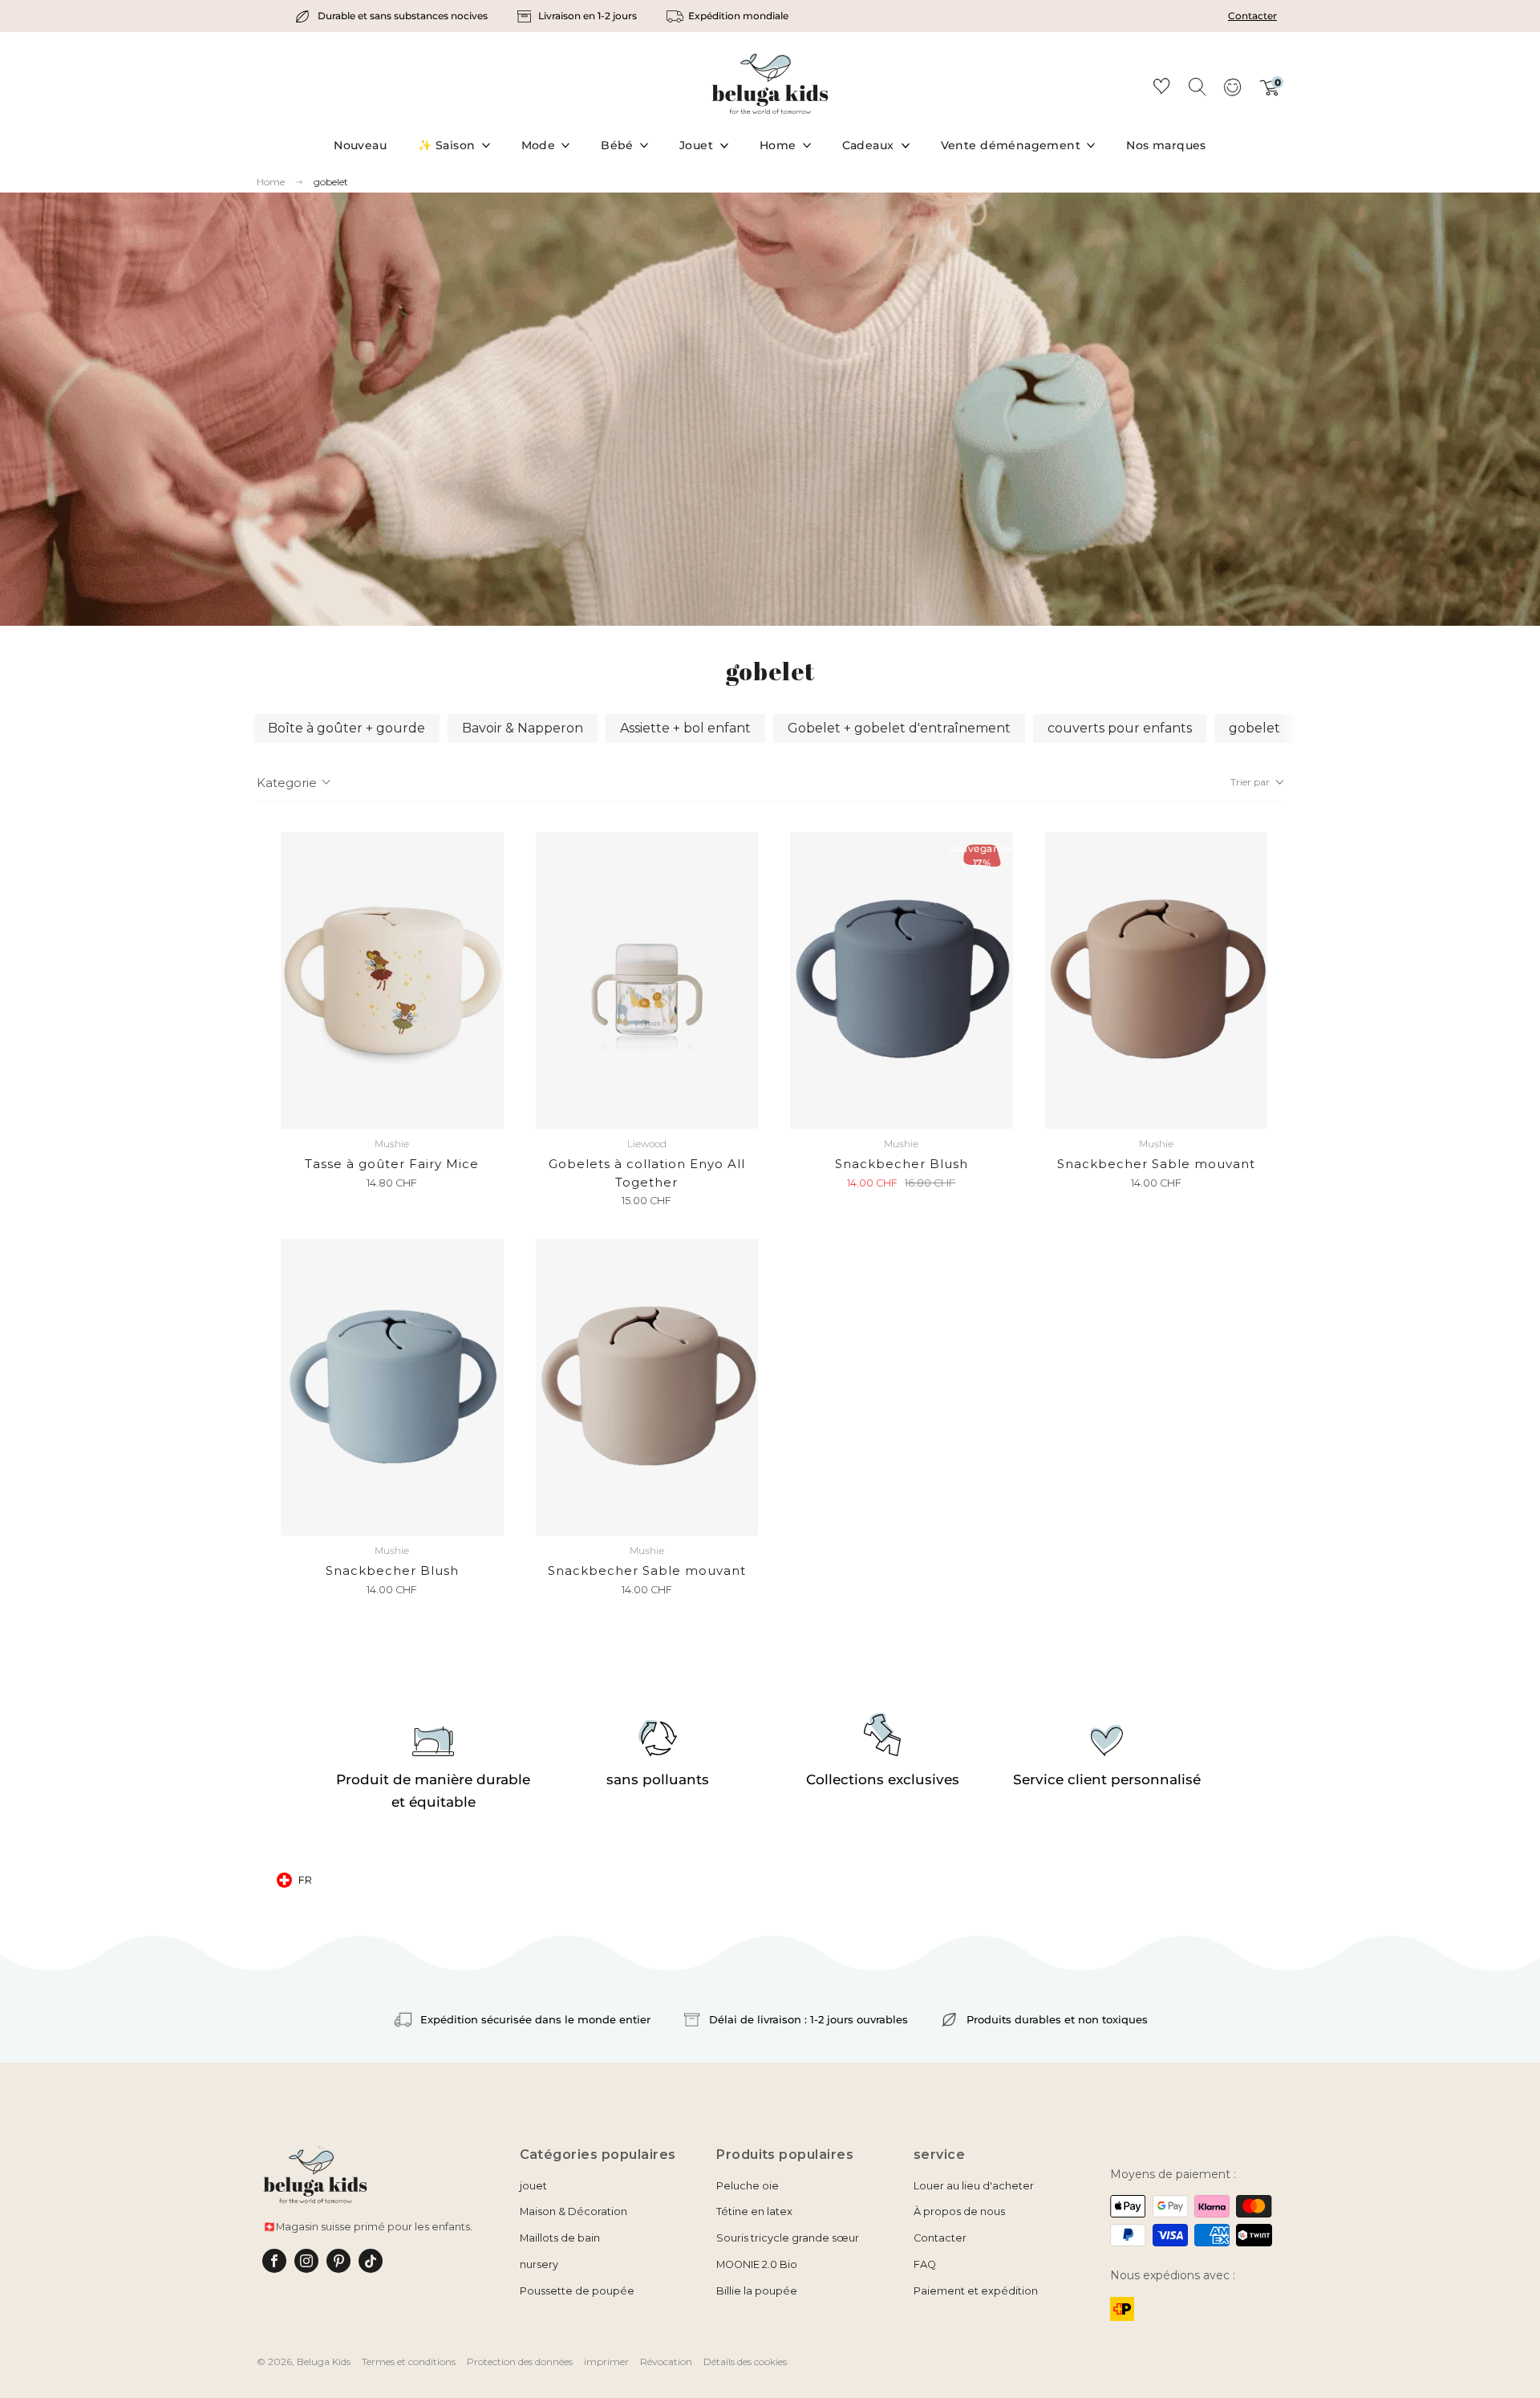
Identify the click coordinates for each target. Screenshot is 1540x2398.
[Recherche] (1197, 86)
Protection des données (520, 2361)
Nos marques (1166, 145)
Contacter (1252, 16)
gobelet (331, 182)
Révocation (666, 2361)
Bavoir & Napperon (523, 728)
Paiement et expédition (976, 2291)
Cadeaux (868, 145)
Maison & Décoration (573, 2211)
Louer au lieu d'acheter (974, 2186)
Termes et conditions (409, 2361)
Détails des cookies (745, 2361)
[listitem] (393, 16)
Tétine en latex (754, 2211)
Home (778, 145)
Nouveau (360, 145)
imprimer (606, 2361)
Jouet (696, 145)
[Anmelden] (1232, 92)
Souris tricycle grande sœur (788, 2238)
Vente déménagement (1011, 145)
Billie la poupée (757, 2291)
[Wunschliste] (1161, 89)
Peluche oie (748, 2186)
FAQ (925, 2264)
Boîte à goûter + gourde (346, 728)
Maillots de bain (560, 2238)
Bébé (617, 145)
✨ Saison (446, 145)
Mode (539, 145)
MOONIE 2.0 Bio (757, 2264)
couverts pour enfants (1120, 728)
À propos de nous (959, 2211)
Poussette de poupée (577, 2291)
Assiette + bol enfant (685, 728)
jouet (533, 2186)
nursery (539, 2264)
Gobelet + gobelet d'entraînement (899, 728)
